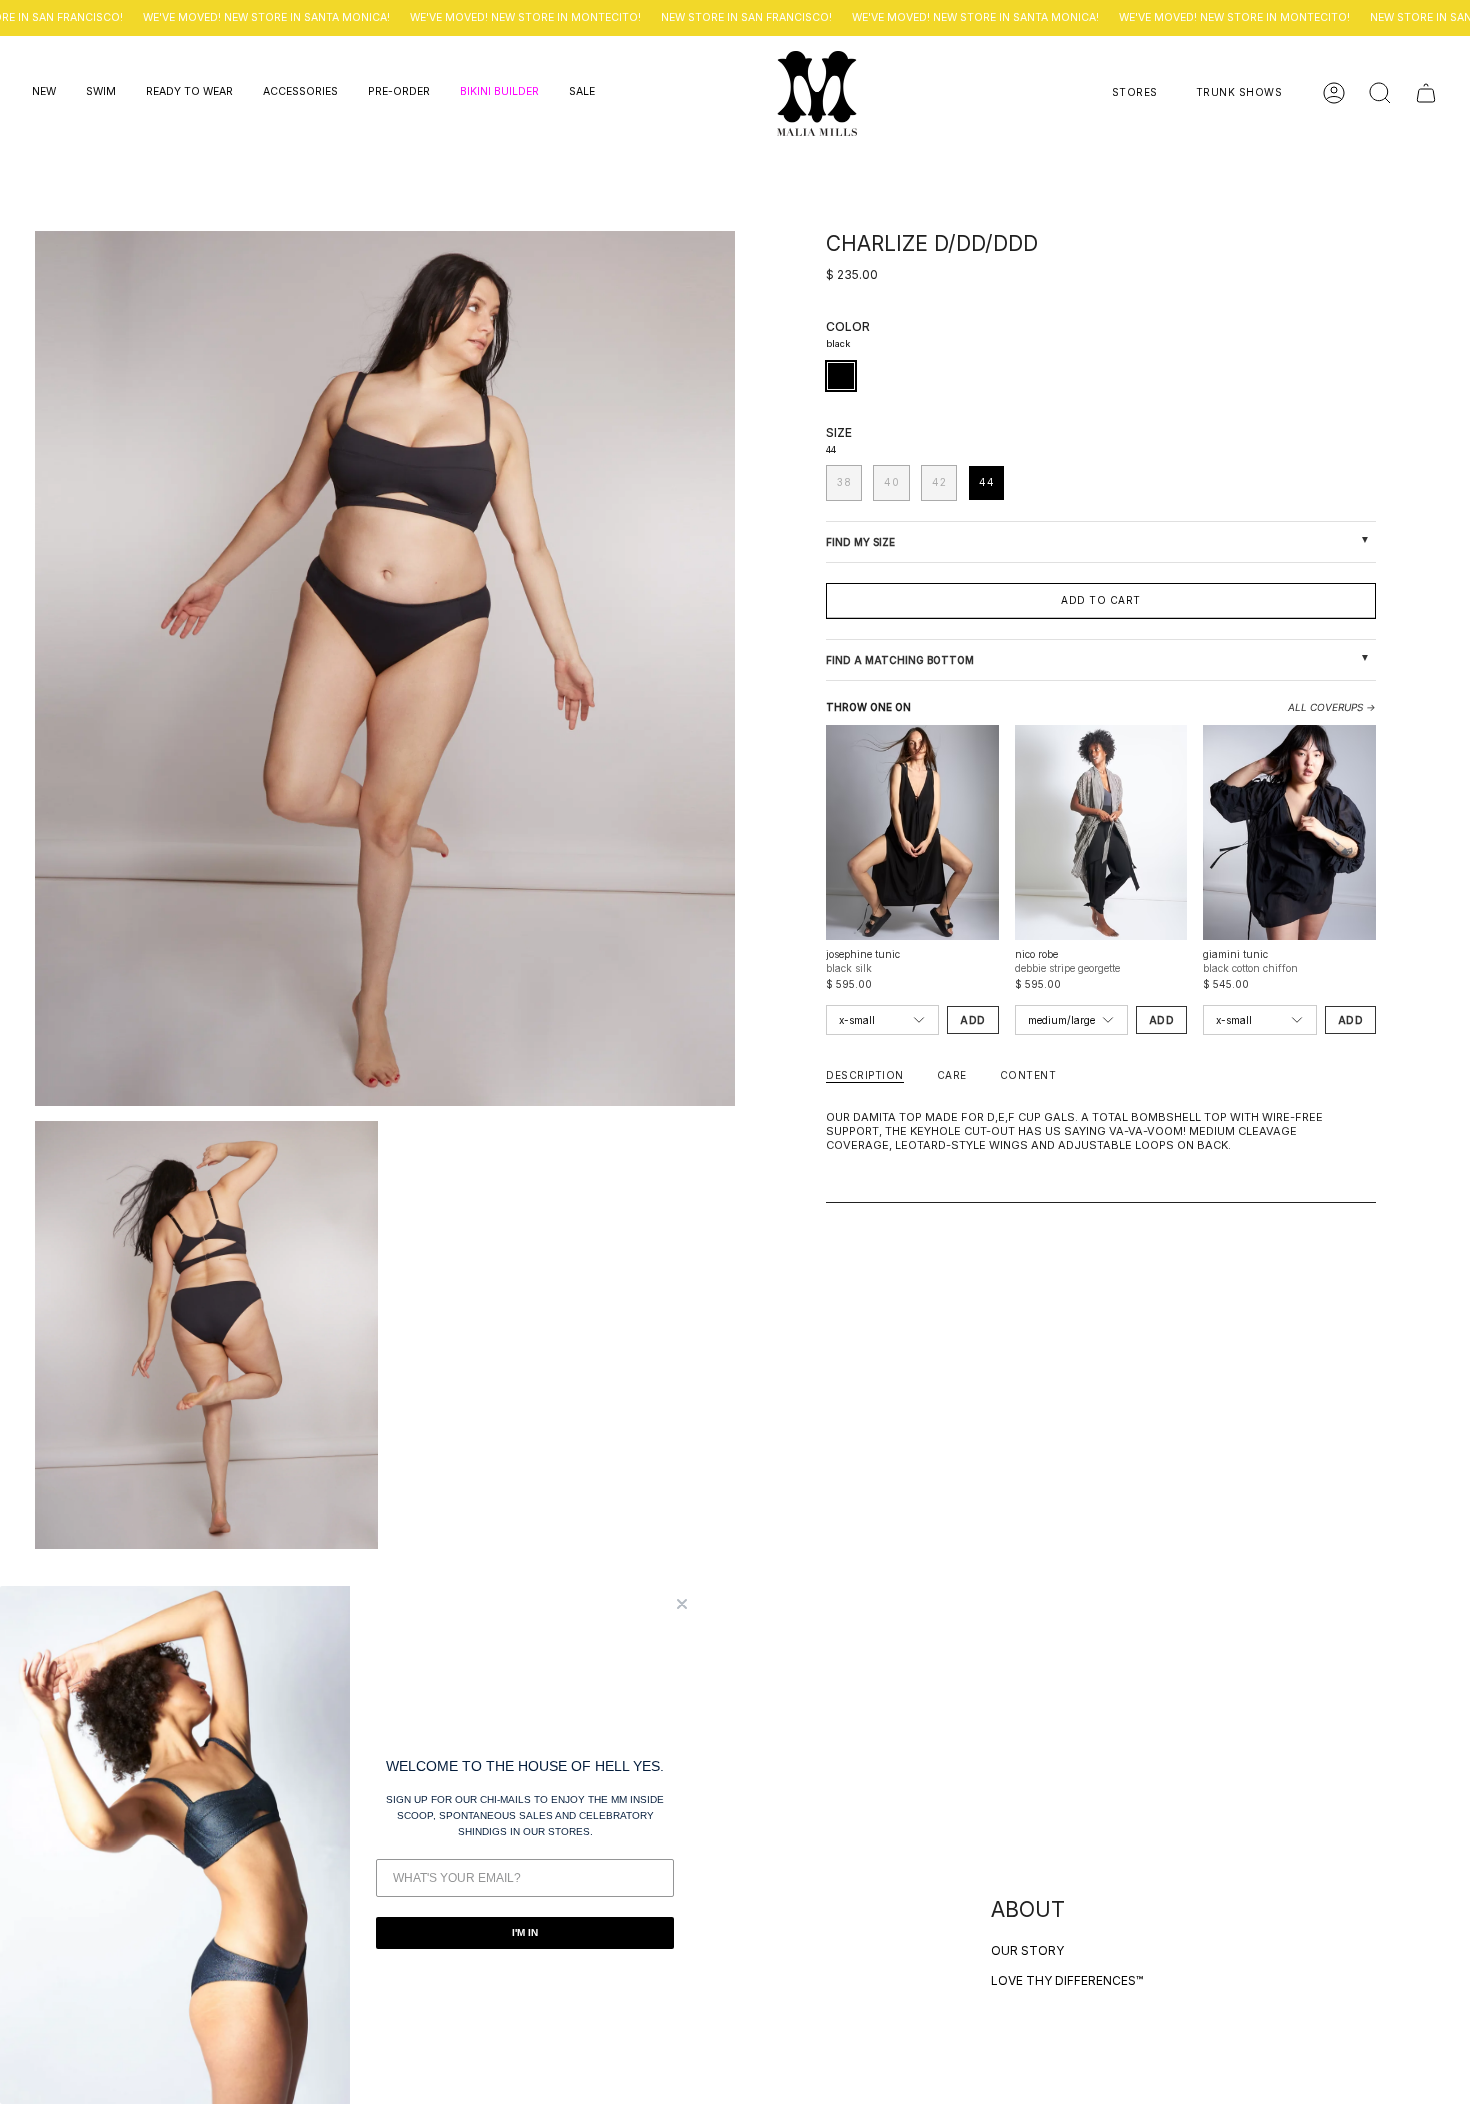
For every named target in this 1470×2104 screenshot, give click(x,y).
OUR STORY (1027, 1950)
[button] (44, 93)
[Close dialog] (682, 1604)
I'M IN (525, 1932)
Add (973, 1020)
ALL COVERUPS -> (1332, 707)
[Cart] (1426, 93)
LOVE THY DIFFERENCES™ (1067, 1980)
